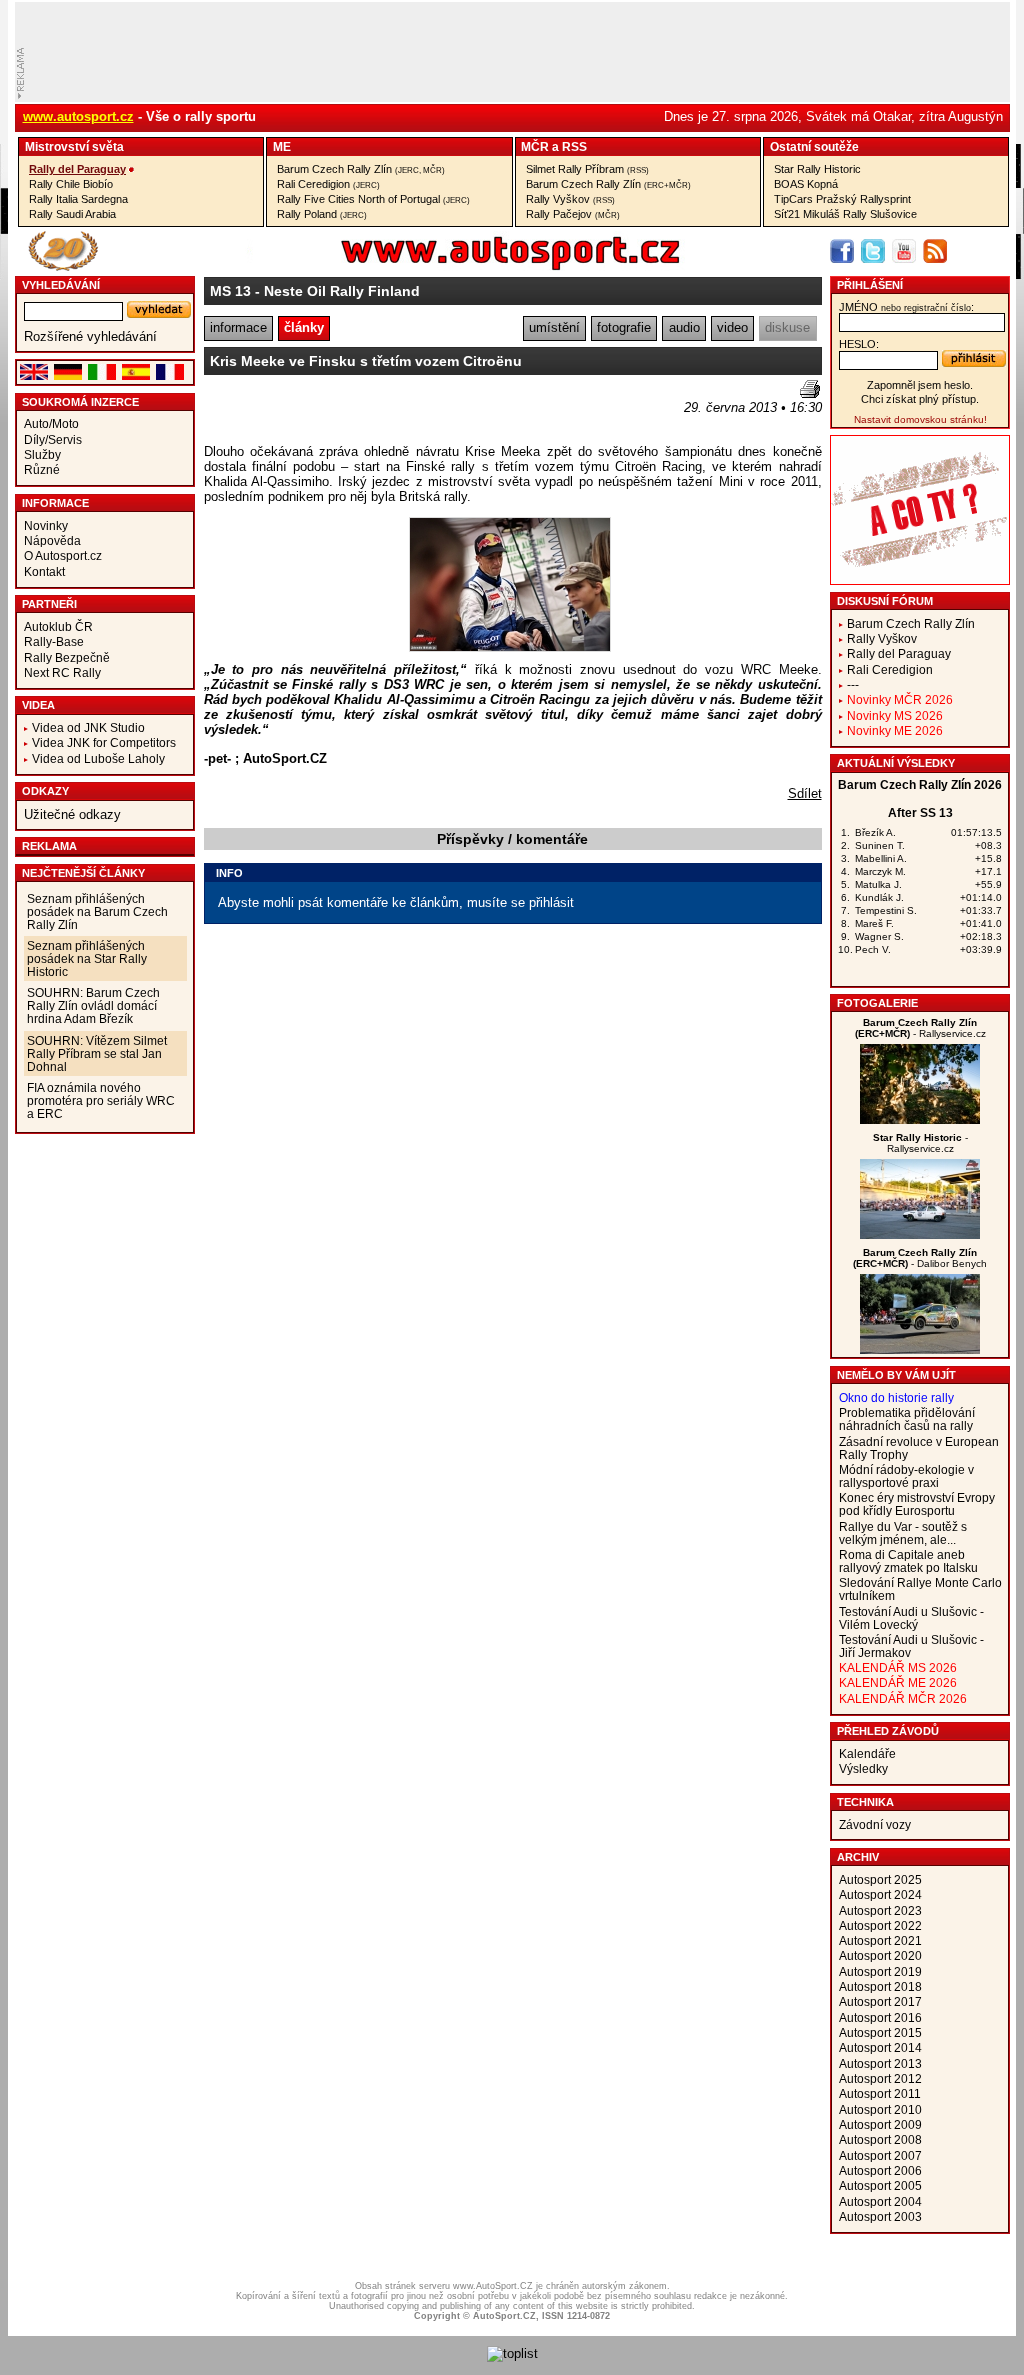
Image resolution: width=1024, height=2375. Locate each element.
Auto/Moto (51, 423)
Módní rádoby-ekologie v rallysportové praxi (906, 1476)
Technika (865, 1802)
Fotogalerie (877, 1003)
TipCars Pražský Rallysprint (842, 199)
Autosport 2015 (880, 2032)
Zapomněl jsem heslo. (920, 385)
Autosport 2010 (880, 2109)
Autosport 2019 (880, 1971)
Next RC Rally (62, 672)
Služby (42, 454)
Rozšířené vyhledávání (90, 336)
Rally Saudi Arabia (72, 214)
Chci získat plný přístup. (920, 399)
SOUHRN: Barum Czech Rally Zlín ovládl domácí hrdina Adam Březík (93, 1005)
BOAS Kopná (806, 184)
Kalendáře (867, 1753)
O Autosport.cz (63, 555)
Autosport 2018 (880, 1986)
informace (238, 327)
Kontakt (44, 571)
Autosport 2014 (880, 2047)
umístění (554, 327)
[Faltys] (920, 1234)
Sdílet (805, 793)
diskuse (787, 327)
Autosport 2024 (880, 1894)
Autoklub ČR (58, 626)
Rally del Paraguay (77, 169)
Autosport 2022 (880, 1925)
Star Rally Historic (817, 169)
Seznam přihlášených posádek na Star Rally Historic (87, 958)
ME (282, 146)
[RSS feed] (935, 251)
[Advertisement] (321, 410)
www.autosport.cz (78, 116)
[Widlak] (920, 1349)
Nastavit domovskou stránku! (920, 419)
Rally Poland (322, 214)
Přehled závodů (888, 1731)
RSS (574, 146)
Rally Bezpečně (67, 657)
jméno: (906, 307)
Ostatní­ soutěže (814, 146)
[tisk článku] (810, 389)
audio (684, 327)
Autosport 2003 (880, 2216)
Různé (42, 469)
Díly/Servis (53, 439)
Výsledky (863, 1768)
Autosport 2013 (880, 2063)
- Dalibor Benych (920, 1258)
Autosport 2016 (880, 2017)
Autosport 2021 (880, 1940)
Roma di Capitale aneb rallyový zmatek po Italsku (908, 1561)
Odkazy (45, 791)
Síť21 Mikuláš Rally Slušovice (845, 214)
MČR (535, 146)
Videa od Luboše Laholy (98, 758)
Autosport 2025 (880, 1879)
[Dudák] (920, 1119)
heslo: (859, 344)
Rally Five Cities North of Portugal (373, 199)
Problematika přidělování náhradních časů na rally (907, 1419)
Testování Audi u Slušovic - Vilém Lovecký (911, 1618)
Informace (55, 503)
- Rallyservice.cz (920, 1028)
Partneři (49, 604)
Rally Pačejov (573, 214)
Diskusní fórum (885, 601)
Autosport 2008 (880, 2139)
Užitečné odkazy (72, 814)
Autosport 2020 (880, 1955)
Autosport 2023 (880, 1910)
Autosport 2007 (880, 2155)
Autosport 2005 (880, 2185)
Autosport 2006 (880, 2170)
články (304, 327)
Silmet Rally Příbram (587, 169)
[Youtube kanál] (904, 251)
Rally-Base (54, 641)
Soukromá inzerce (80, 402)
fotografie (624, 327)
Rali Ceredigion (328, 184)
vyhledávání (61, 285)
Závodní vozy (875, 1824)
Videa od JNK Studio (88, 727)
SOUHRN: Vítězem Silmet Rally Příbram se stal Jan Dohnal (97, 1053)
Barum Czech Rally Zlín (361, 169)
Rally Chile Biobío (71, 184)
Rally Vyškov (570, 199)
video (732, 327)
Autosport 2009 (880, 2124)
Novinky (46, 525)
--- (853, 684)
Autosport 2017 (880, 2001)
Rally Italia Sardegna (78, 199)
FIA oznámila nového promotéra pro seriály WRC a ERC (101, 1100)
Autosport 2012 (880, 2078)
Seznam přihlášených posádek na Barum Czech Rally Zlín (97, 911)
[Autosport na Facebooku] (842, 251)
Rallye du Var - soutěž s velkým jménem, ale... (903, 1533)
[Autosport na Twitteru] (873, 251)
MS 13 (230, 291)
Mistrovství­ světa (74, 146)
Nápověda (52, 540)
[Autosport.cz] (454, 266)
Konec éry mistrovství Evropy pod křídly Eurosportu (917, 1504)
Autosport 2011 (880, 2093)
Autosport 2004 (880, 2201)
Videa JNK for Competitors (104, 742)
